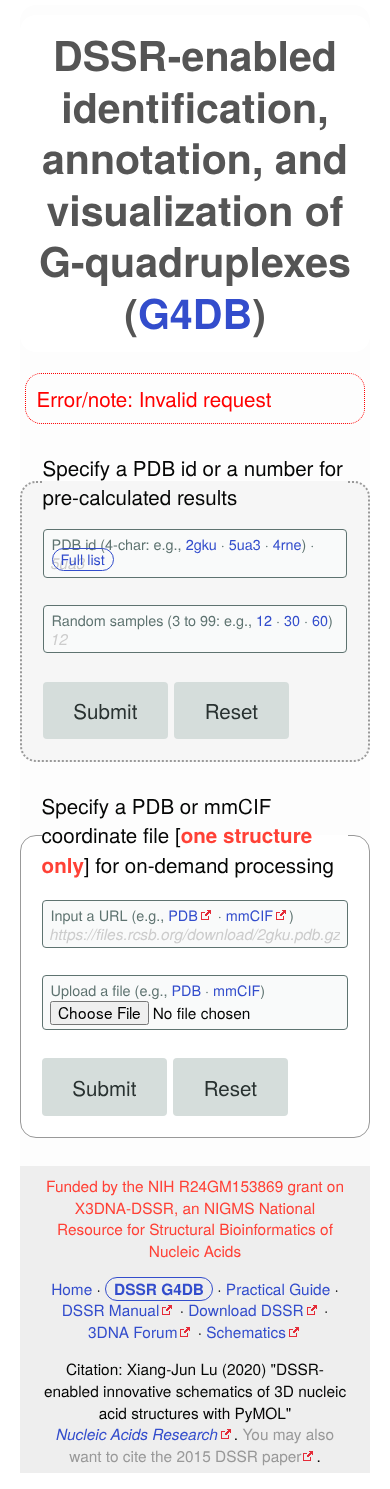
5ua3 (245, 544)
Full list (83, 559)
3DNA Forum (132, 1332)
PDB (183, 915)
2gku (201, 544)
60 (320, 620)
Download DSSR (245, 1310)
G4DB (195, 312)
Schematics (246, 1332)
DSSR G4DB (159, 1289)
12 (264, 620)
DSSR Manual (111, 1310)
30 (292, 620)
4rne (287, 544)
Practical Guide (278, 1289)
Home (71, 1289)
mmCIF (249, 915)
